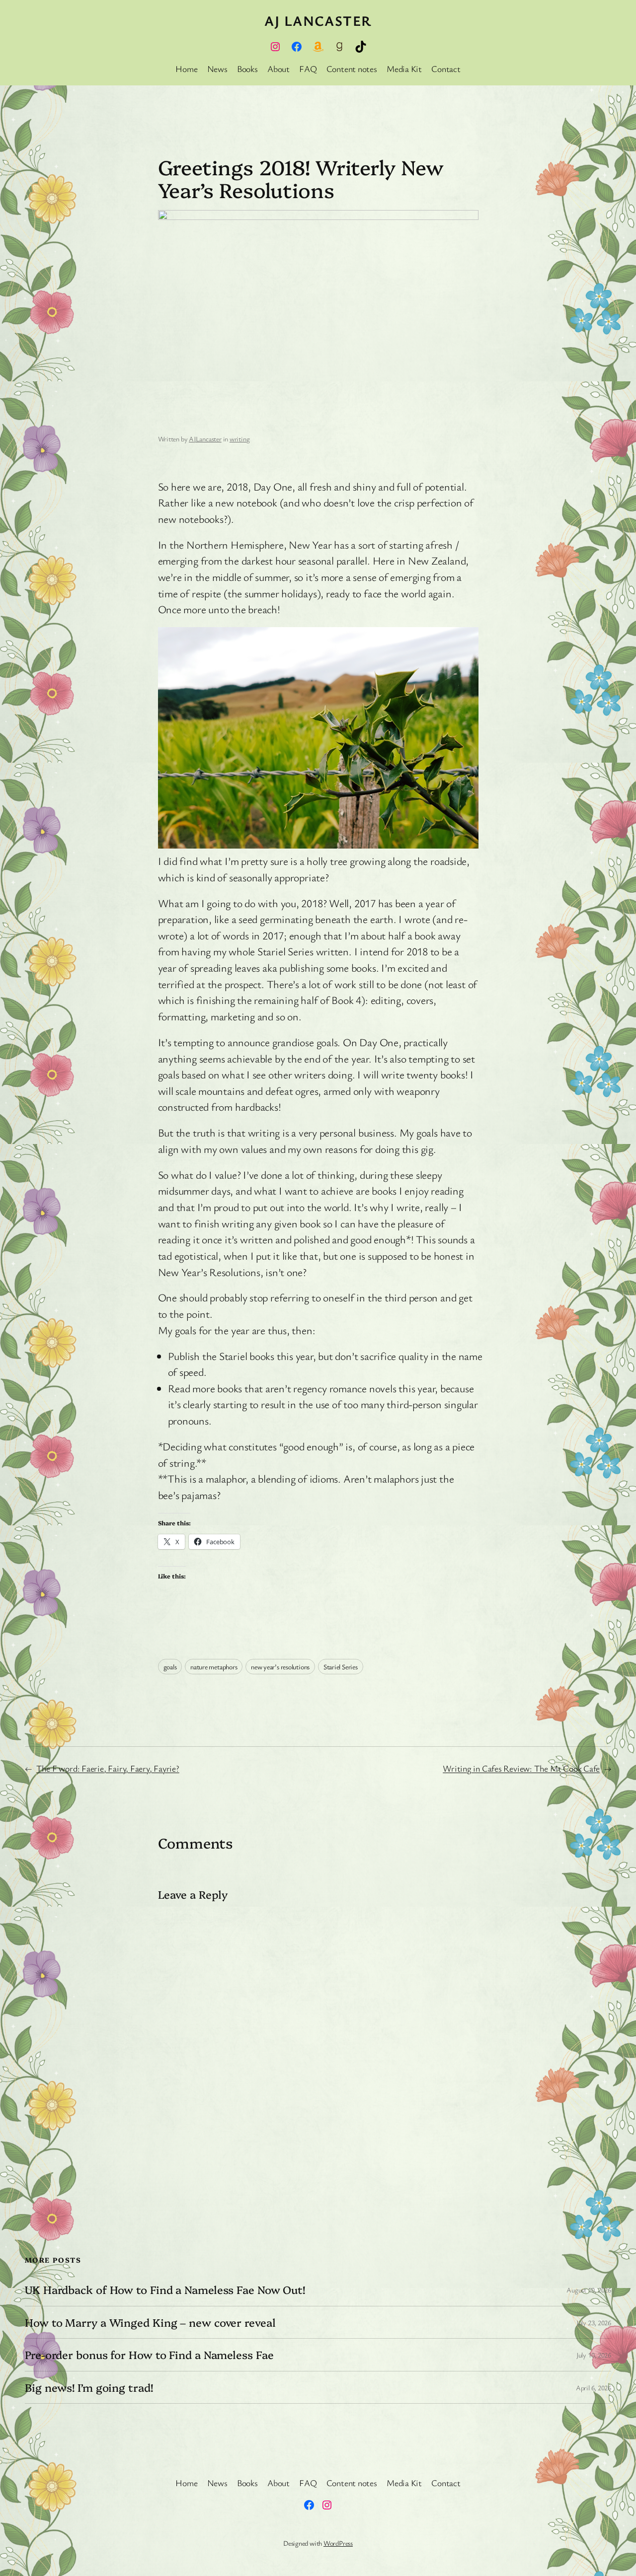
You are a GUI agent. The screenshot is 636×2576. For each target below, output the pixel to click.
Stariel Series (341, 1667)
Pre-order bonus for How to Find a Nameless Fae (149, 2355)
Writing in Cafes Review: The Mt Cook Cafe (521, 1768)
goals (170, 1667)
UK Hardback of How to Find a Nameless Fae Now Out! (165, 2290)
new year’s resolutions (280, 1667)
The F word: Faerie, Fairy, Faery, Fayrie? (108, 1768)
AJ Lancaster (318, 20)
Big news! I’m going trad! (89, 2387)
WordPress (338, 2543)
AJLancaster (205, 439)
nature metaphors (214, 1667)
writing (239, 439)
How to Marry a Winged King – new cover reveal (150, 2322)
